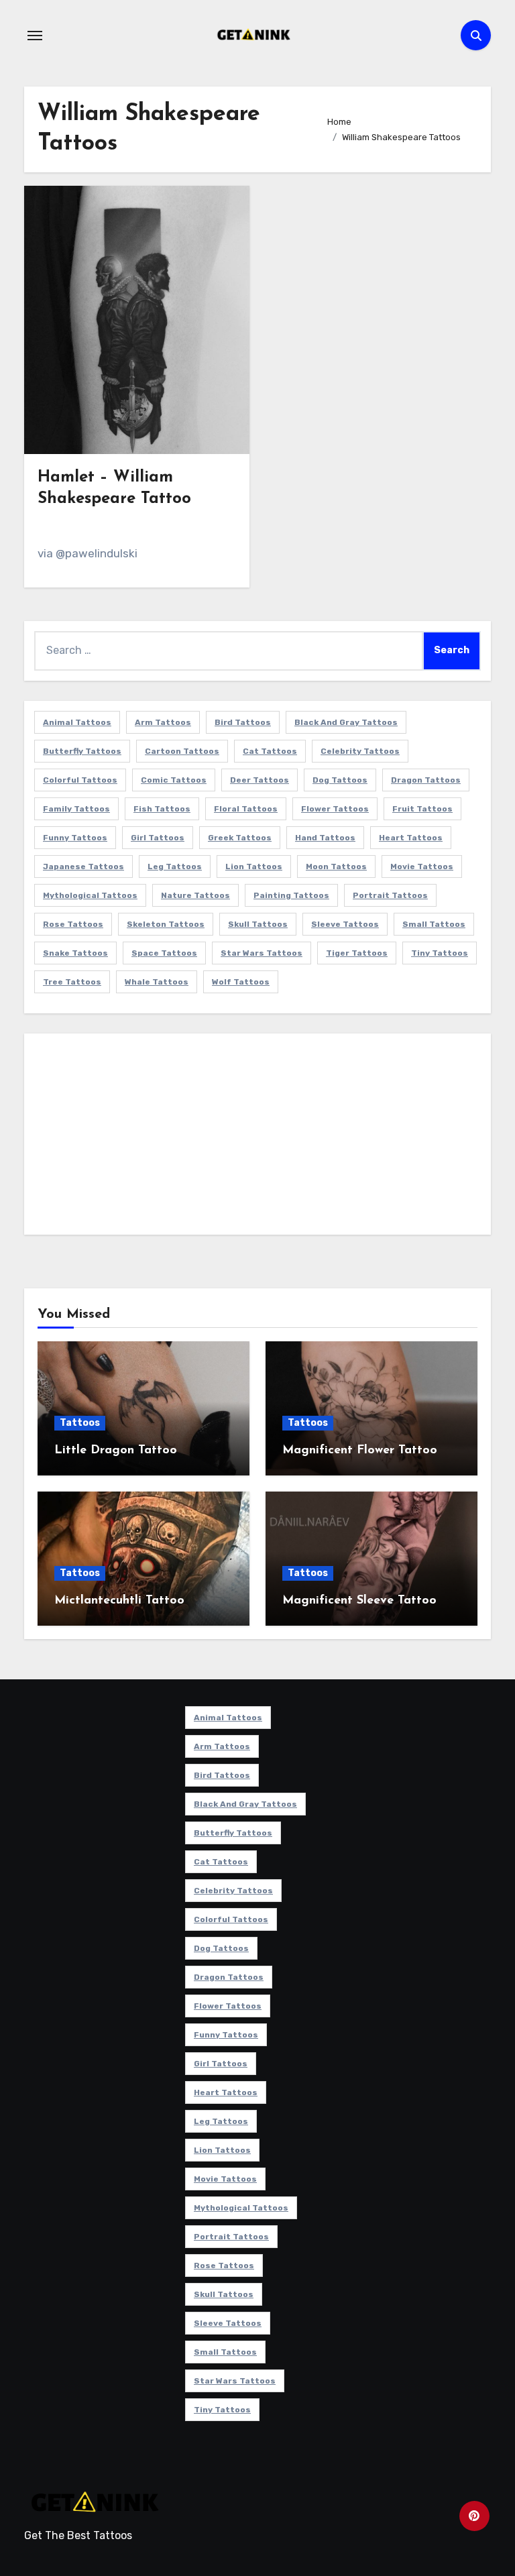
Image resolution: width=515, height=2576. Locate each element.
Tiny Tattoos (440, 953)
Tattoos (80, 1423)
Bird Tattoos (243, 722)
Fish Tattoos (162, 809)
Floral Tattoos (246, 809)
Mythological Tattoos (90, 895)
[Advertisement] (260, 1137)
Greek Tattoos (240, 838)
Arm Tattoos (163, 722)
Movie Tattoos (422, 866)
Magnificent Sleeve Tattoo (359, 1601)
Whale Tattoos (157, 982)
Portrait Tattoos (390, 895)
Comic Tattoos (174, 780)
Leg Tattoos (175, 866)
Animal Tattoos (77, 722)
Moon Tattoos (336, 866)
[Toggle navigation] (35, 36)
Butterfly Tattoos (82, 751)
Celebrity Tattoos (360, 751)
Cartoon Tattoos (182, 751)
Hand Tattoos (325, 838)
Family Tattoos (76, 809)
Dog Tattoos (340, 780)
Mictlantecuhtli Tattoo (119, 1601)
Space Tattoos (164, 953)
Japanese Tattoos (83, 866)
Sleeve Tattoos (345, 924)
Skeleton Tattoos (166, 924)
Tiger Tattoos (357, 953)
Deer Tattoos (260, 780)
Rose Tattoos (73, 924)
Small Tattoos (434, 924)
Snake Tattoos (75, 953)
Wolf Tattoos (241, 982)
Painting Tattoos (291, 895)
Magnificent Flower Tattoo (360, 1451)
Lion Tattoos (254, 866)
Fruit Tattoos (422, 809)
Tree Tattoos (72, 982)
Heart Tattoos (411, 838)
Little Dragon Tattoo (116, 1451)
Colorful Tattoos (80, 780)
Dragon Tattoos (426, 780)
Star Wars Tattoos (262, 953)
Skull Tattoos (258, 924)
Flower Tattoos (335, 809)
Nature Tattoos (195, 895)
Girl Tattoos (158, 838)
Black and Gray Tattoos (346, 722)
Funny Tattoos (75, 838)
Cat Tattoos (270, 751)
